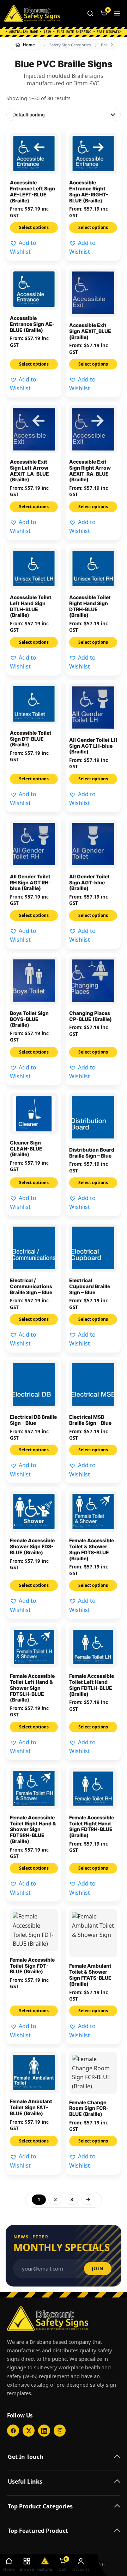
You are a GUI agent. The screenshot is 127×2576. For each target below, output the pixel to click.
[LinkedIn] (44, 2431)
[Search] (90, 13)
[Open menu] (117, 13)
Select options (34, 227)
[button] (34, 248)
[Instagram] (60, 2431)
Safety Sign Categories (70, 45)
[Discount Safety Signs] (32, 13)
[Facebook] (13, 2431)
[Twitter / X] (29, 2431)
